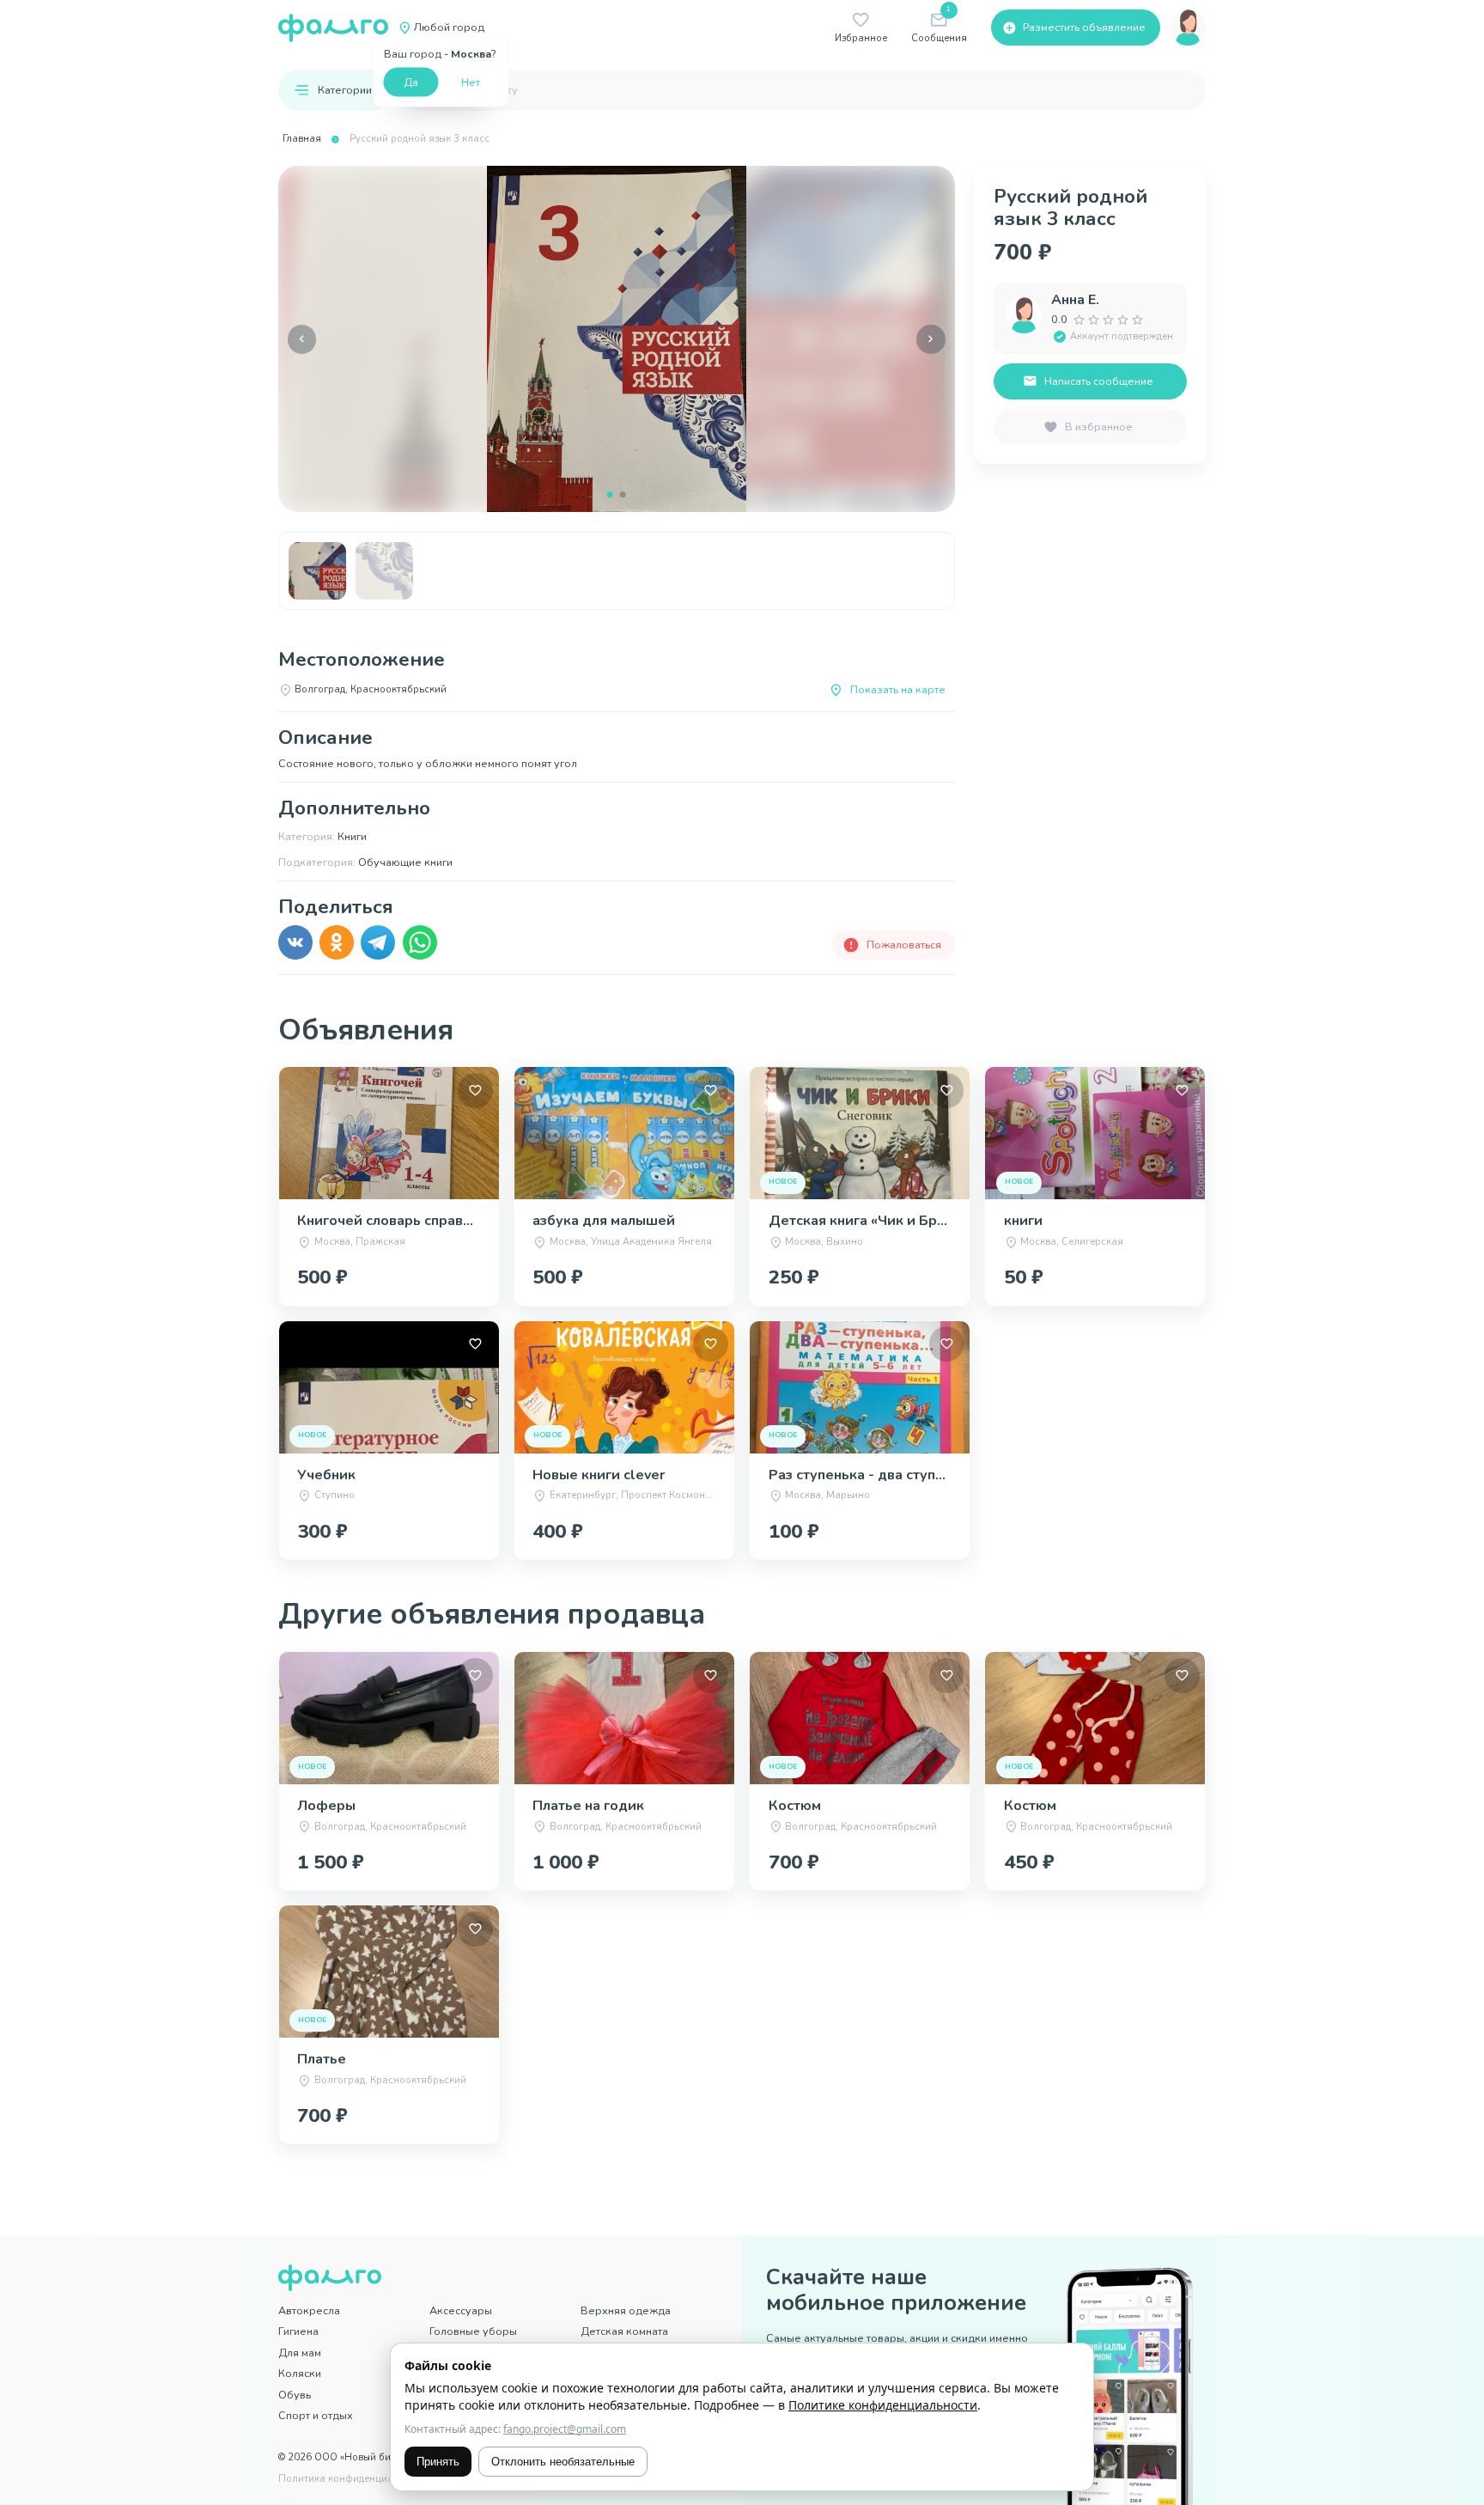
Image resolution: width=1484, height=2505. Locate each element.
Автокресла (309, 2310)
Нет (471, 81)
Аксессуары (461, 2310)
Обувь (295, 2395)
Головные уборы (473, 2331)
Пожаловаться (904, 945)
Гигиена (298, 2331)
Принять (438, 2462)
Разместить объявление (1084, 27)
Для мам (300, 2353)
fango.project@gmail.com (565, 2429)
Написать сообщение (1099, 381)
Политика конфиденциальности (355, 2479)
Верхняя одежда (626, 2310)
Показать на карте (898, 689)
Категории (345, 90)
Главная (302, 139)
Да (411, 81)
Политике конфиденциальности (883, 2405)
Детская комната (624, 2331)
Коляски (300, 2373)
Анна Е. (1075, 300)
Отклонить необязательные (563, 2462)
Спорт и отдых (316, 2415)
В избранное (1099, 427)
